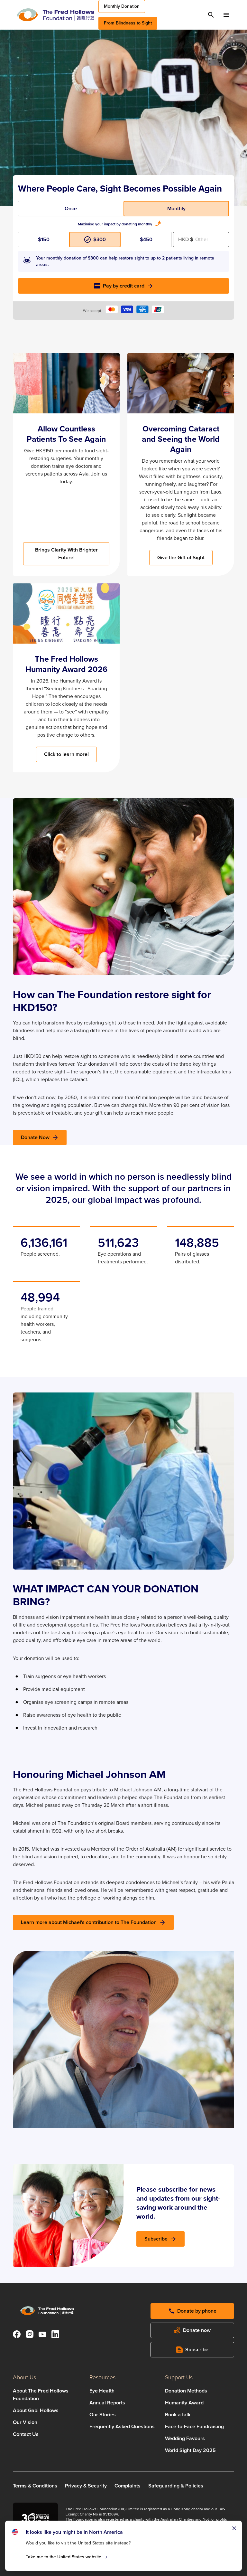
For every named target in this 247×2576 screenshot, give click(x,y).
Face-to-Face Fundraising (194, 2426)
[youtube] (42, 2335)
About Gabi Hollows (36, 2410)
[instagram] (30, 2335)
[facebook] (17, 2335)
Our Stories (103, 2415)
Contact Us (26, 2434)
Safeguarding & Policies (176, 2486)
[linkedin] (55, 2335)
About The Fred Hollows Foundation (41, 2395)
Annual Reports (107, 2403)
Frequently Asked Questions (122, 2426)
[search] (211, 15)
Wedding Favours (185, 2438)
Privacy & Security (86, 2486)
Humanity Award (184, 2403)
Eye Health (102, 2391)
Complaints (128, 2486)
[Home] (55, 15)
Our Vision (25, 2422)
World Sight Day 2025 (190, 2450)
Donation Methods (186, 2391)
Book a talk (178, 2415)
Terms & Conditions (35, 2486)
